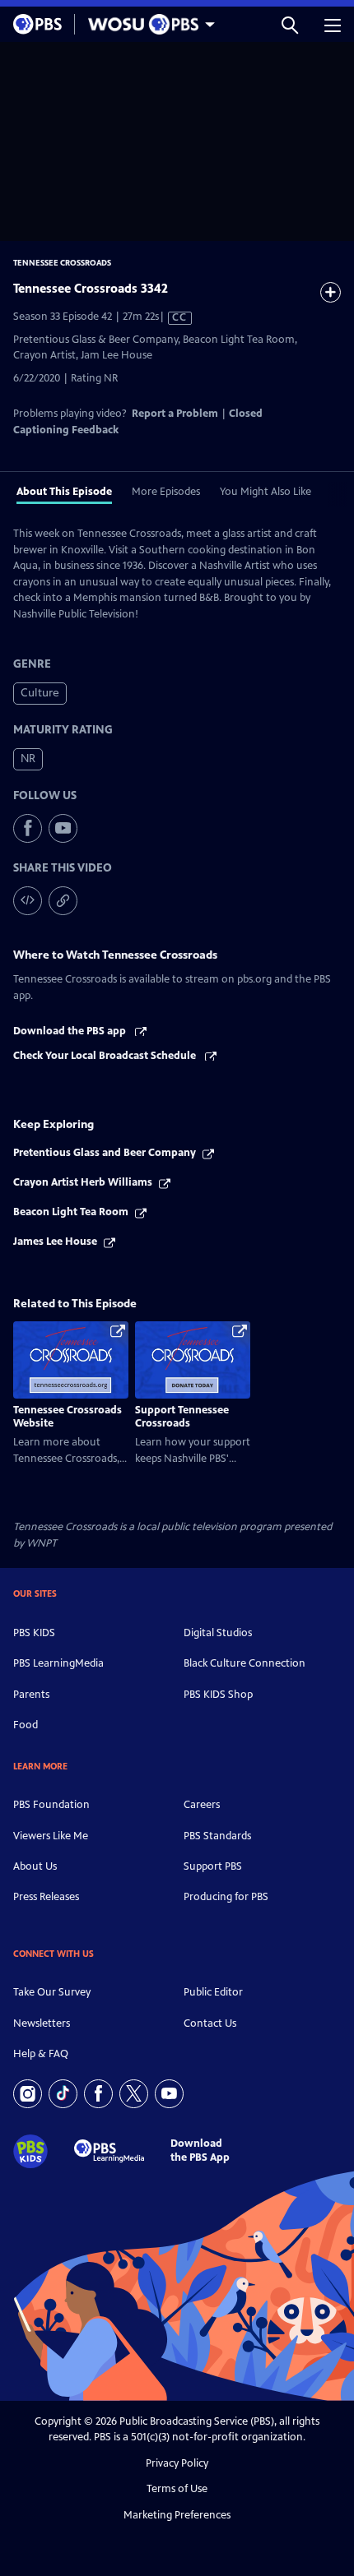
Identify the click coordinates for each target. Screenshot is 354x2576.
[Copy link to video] (63, 901)
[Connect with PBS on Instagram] (28, 2094)
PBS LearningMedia (58, 1663)
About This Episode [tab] (64, 492)
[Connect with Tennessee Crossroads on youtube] (63, 828)
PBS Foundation (51, 1805)
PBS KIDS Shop (218, 1695)
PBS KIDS (34, 1633)
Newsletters (42, 2023)
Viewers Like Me (51, 1836)
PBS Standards (217, 1836)
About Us (35, 1866)
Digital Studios (218, 1633)
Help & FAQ (41, 2054)
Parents (31, 1695)
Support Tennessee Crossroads (182, 1417)
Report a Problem (175, 414)
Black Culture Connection (245, 1663)
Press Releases (46, 1897)
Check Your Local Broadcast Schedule (106, 1056)
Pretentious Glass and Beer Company (105, 1153)
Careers (202, 1805)
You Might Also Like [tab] (265, 492)
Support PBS (213, 1866)
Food (26, 1725)
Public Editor (213, 1992)
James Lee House (55, 1242)
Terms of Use (177, 2489)
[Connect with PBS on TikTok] (63, 2094)
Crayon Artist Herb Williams (83, 1182)
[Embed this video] (28, 901)
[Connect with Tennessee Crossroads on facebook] (28, 828)
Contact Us (210, 2023)
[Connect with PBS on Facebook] (98, 2094)
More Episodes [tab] (166, 492)
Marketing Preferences (177, 2515)
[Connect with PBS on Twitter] (134, 2094)
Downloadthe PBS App (200, 2151)
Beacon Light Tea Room (71, 1212)
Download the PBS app (71, 1031)
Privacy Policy (177, 2463)
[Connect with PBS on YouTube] (169, 2094)
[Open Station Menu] (147, 24)
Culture (40, 693)
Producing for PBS (226, 1897)
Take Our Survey (52, 1992)
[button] (290, 24)
